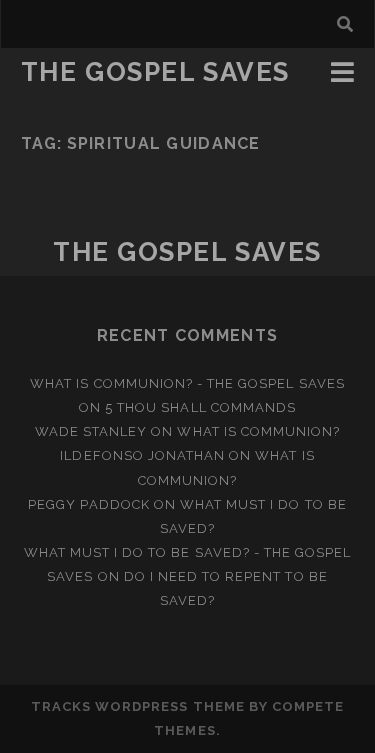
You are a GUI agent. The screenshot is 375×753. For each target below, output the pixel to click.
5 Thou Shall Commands (200, 407)
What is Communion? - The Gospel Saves (187, 383)
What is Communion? (258, 431)
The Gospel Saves (155, 72)
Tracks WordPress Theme (138, 706)
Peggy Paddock (89, 504)
